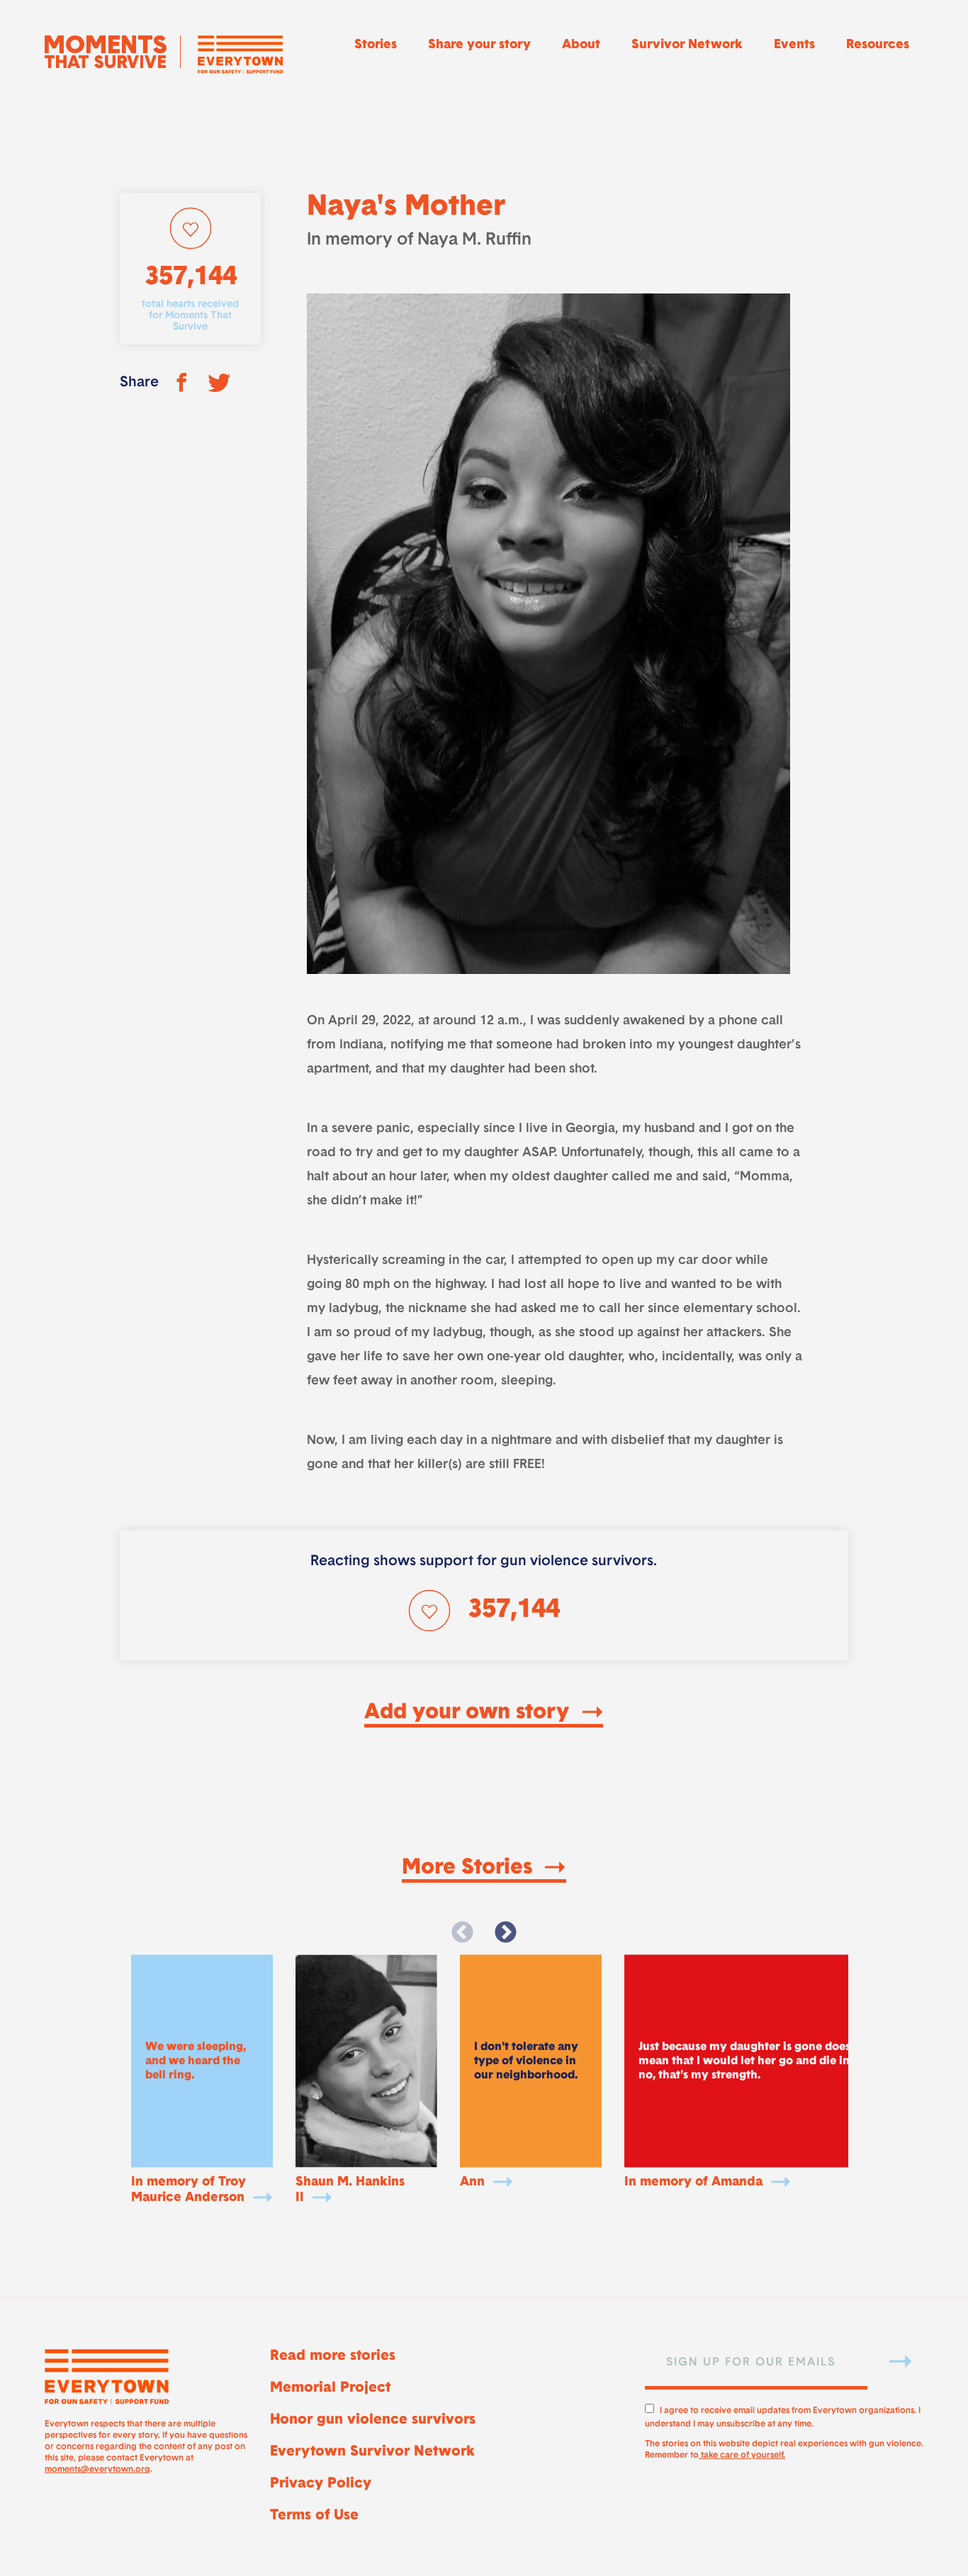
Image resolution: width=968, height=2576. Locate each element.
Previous (463, 1933)
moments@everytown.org (97, 2470)
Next (505, 1933)
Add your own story (469, 1713)
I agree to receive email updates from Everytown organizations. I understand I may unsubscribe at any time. (783, 2415)
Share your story (479, 45)
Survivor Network (687, 45)
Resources (878, 45)
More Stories (470, 1869)
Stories (376, 45)
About (581, 45)
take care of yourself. (742, 2455)
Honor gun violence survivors (373, 2420)
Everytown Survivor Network (372, 2452)
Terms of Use (314, 2516)
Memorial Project (330, 2388)
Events (794, 45)
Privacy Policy (321, 2484)
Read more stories (333, 2356)
